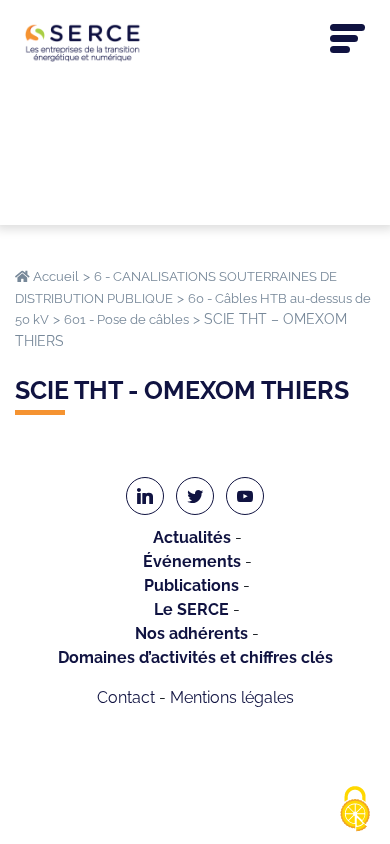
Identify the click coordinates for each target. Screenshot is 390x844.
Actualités (192, 537)
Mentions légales (232, 697)
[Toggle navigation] (347, 39)
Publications (191, 585)
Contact (126, 697)
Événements (192, 561)
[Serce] (195, 42)
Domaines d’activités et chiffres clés (195, 657)
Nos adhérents (191, 633)
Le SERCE (191, 609)
